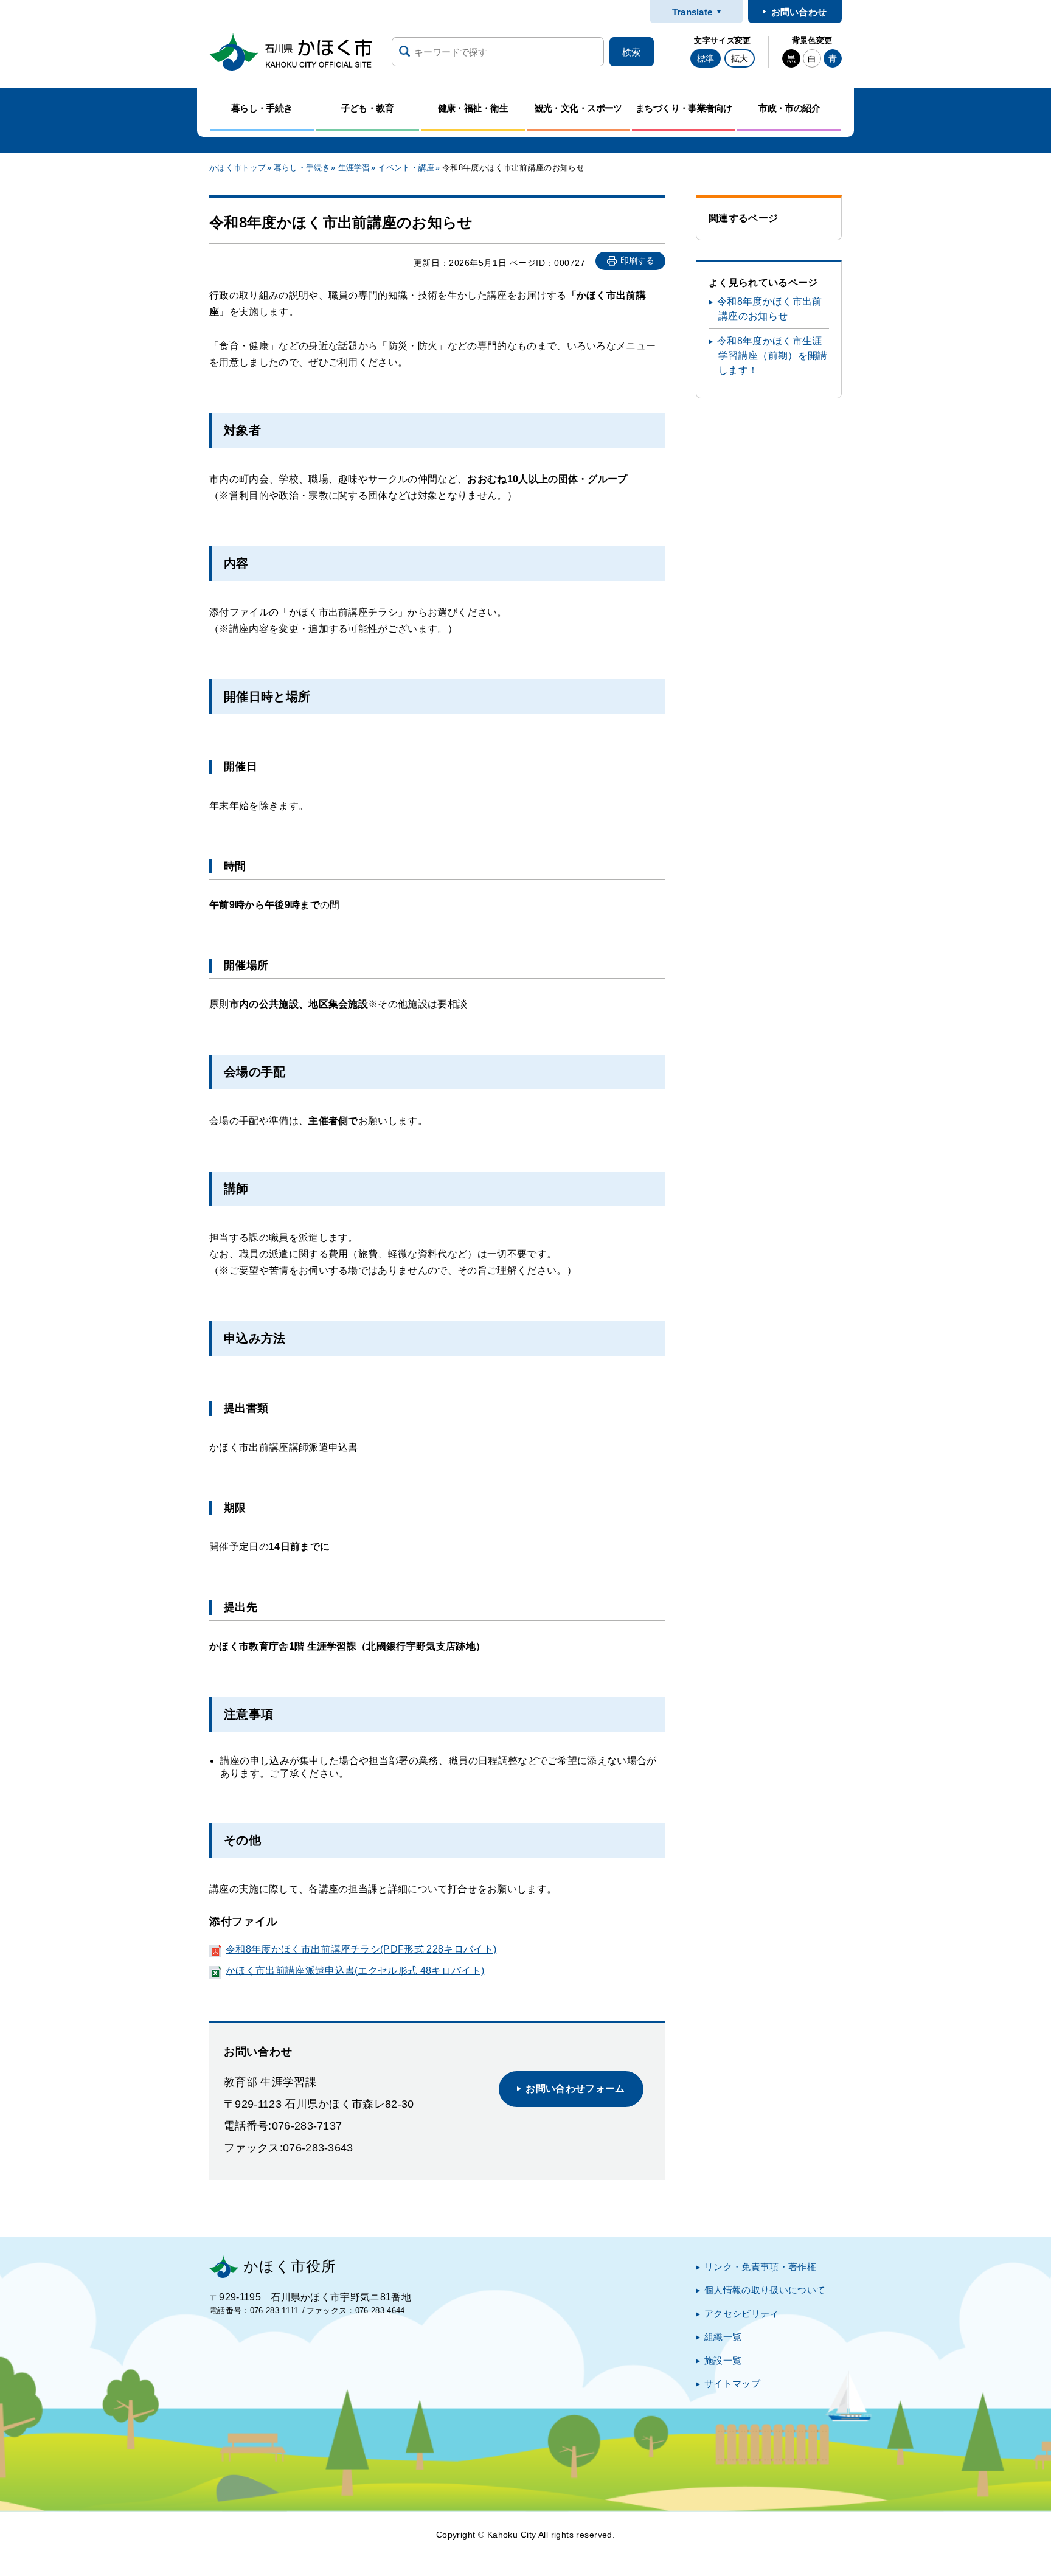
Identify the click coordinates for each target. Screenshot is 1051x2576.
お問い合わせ (799, 12)
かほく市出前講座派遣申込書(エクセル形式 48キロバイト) (355, 1970)
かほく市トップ (238, 168)
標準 (706, 58)
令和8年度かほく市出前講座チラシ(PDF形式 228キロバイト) (361, 1949)
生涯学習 (354, 168)
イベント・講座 (406, 168)
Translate (692, 12)
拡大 (740, 58)
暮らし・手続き (302, 168)
